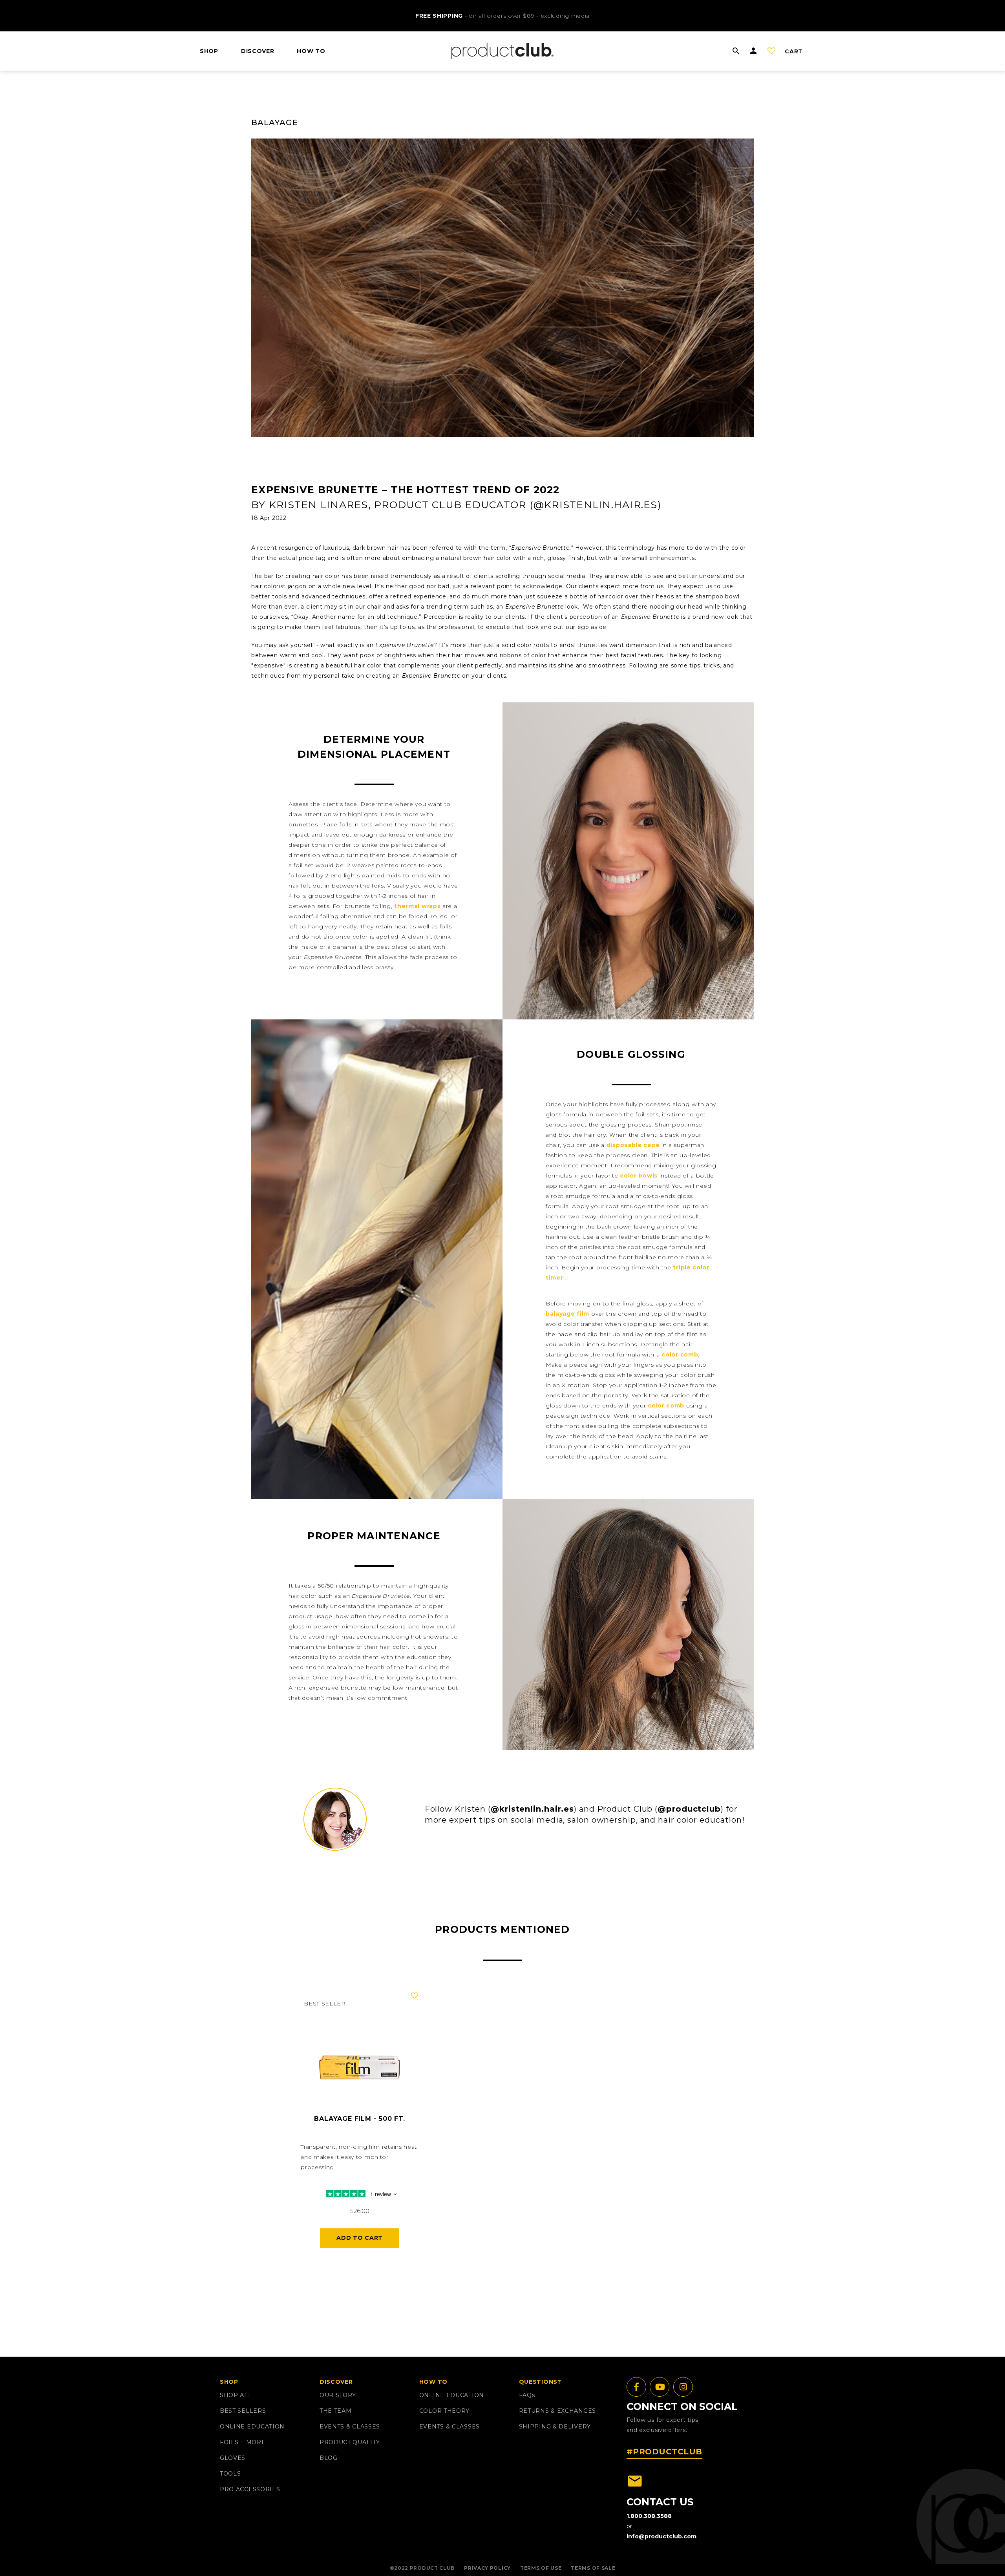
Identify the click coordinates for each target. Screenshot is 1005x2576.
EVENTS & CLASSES (350, 2427)
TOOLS (230, 2474)
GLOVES (233, 2458)
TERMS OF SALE (593, 2568)
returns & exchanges (557, 2411)
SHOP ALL (236, 2395)
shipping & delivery (555, 2427)
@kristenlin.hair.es (532, 1809)
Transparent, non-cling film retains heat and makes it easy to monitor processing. (359, 2157)
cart (794, 51)
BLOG (329, 2458)
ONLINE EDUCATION (252, 2427)
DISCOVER (258, 51)
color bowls (639, 1176)
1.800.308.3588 (649, 2516)
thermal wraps (417, 906)
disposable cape (633, 1145)
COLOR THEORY (444, 2411)
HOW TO (311, 51)
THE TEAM (336, 2411)
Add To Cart (360, 2238)
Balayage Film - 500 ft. (359, 2119)
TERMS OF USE (541, 2568)
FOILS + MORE (243, 2442)
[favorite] (415, 1996)
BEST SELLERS (243, 2411)
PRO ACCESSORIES (250, 2489)
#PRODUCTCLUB (664, 2452)
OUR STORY (338, 2395)
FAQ (527, 2395)
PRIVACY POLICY (487, 2568)
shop (209, 51)
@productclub (689, 1809)
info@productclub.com (661, 2536)
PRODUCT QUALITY (350, 2442)
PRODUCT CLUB (432, 2568)
